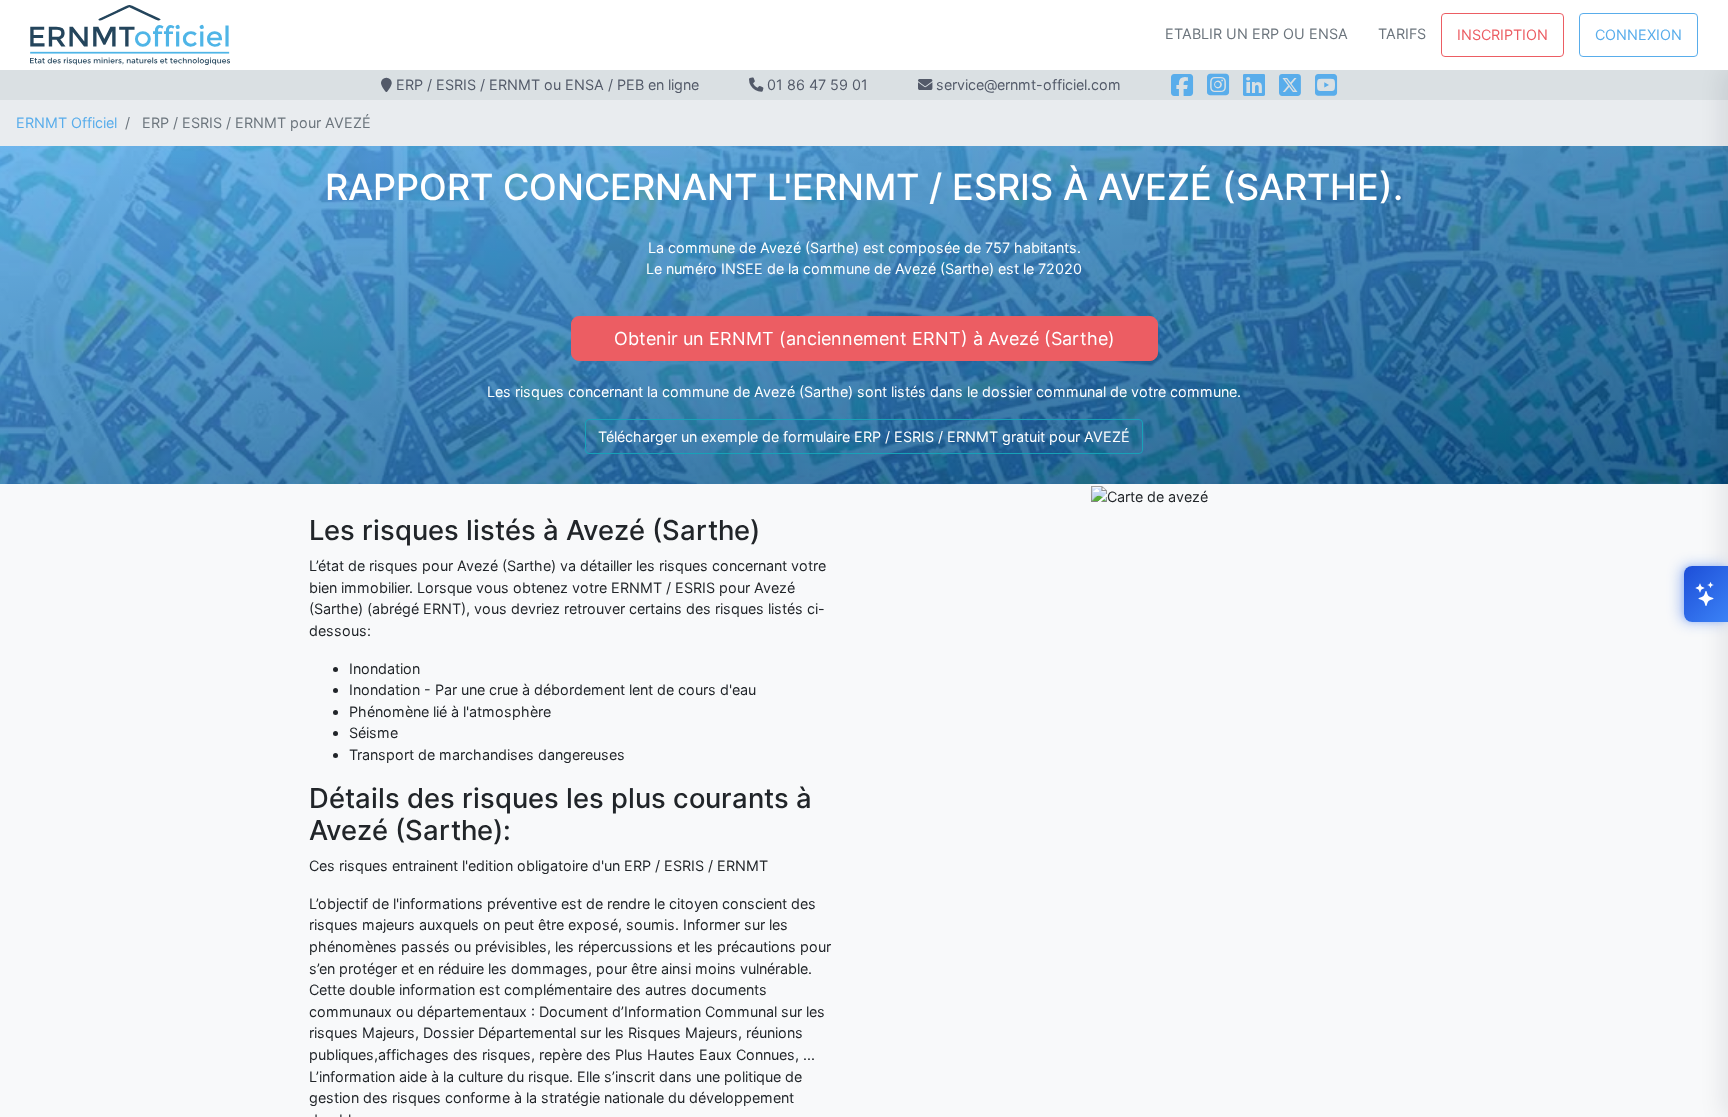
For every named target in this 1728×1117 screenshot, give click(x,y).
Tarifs (1402, 33)
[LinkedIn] (1254, 85)
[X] (1290, 85)
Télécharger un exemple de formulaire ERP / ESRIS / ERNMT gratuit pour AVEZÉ (864, 436)
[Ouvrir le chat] (1706, 594)
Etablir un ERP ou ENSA (1256, 33)
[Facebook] (1182, 85)
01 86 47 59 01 (817, 84)
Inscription (1502, 34)
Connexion (1638, 34)
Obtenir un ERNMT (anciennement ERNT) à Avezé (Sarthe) (864, 338)
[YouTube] (1326, 85)
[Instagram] (1218, 85)
